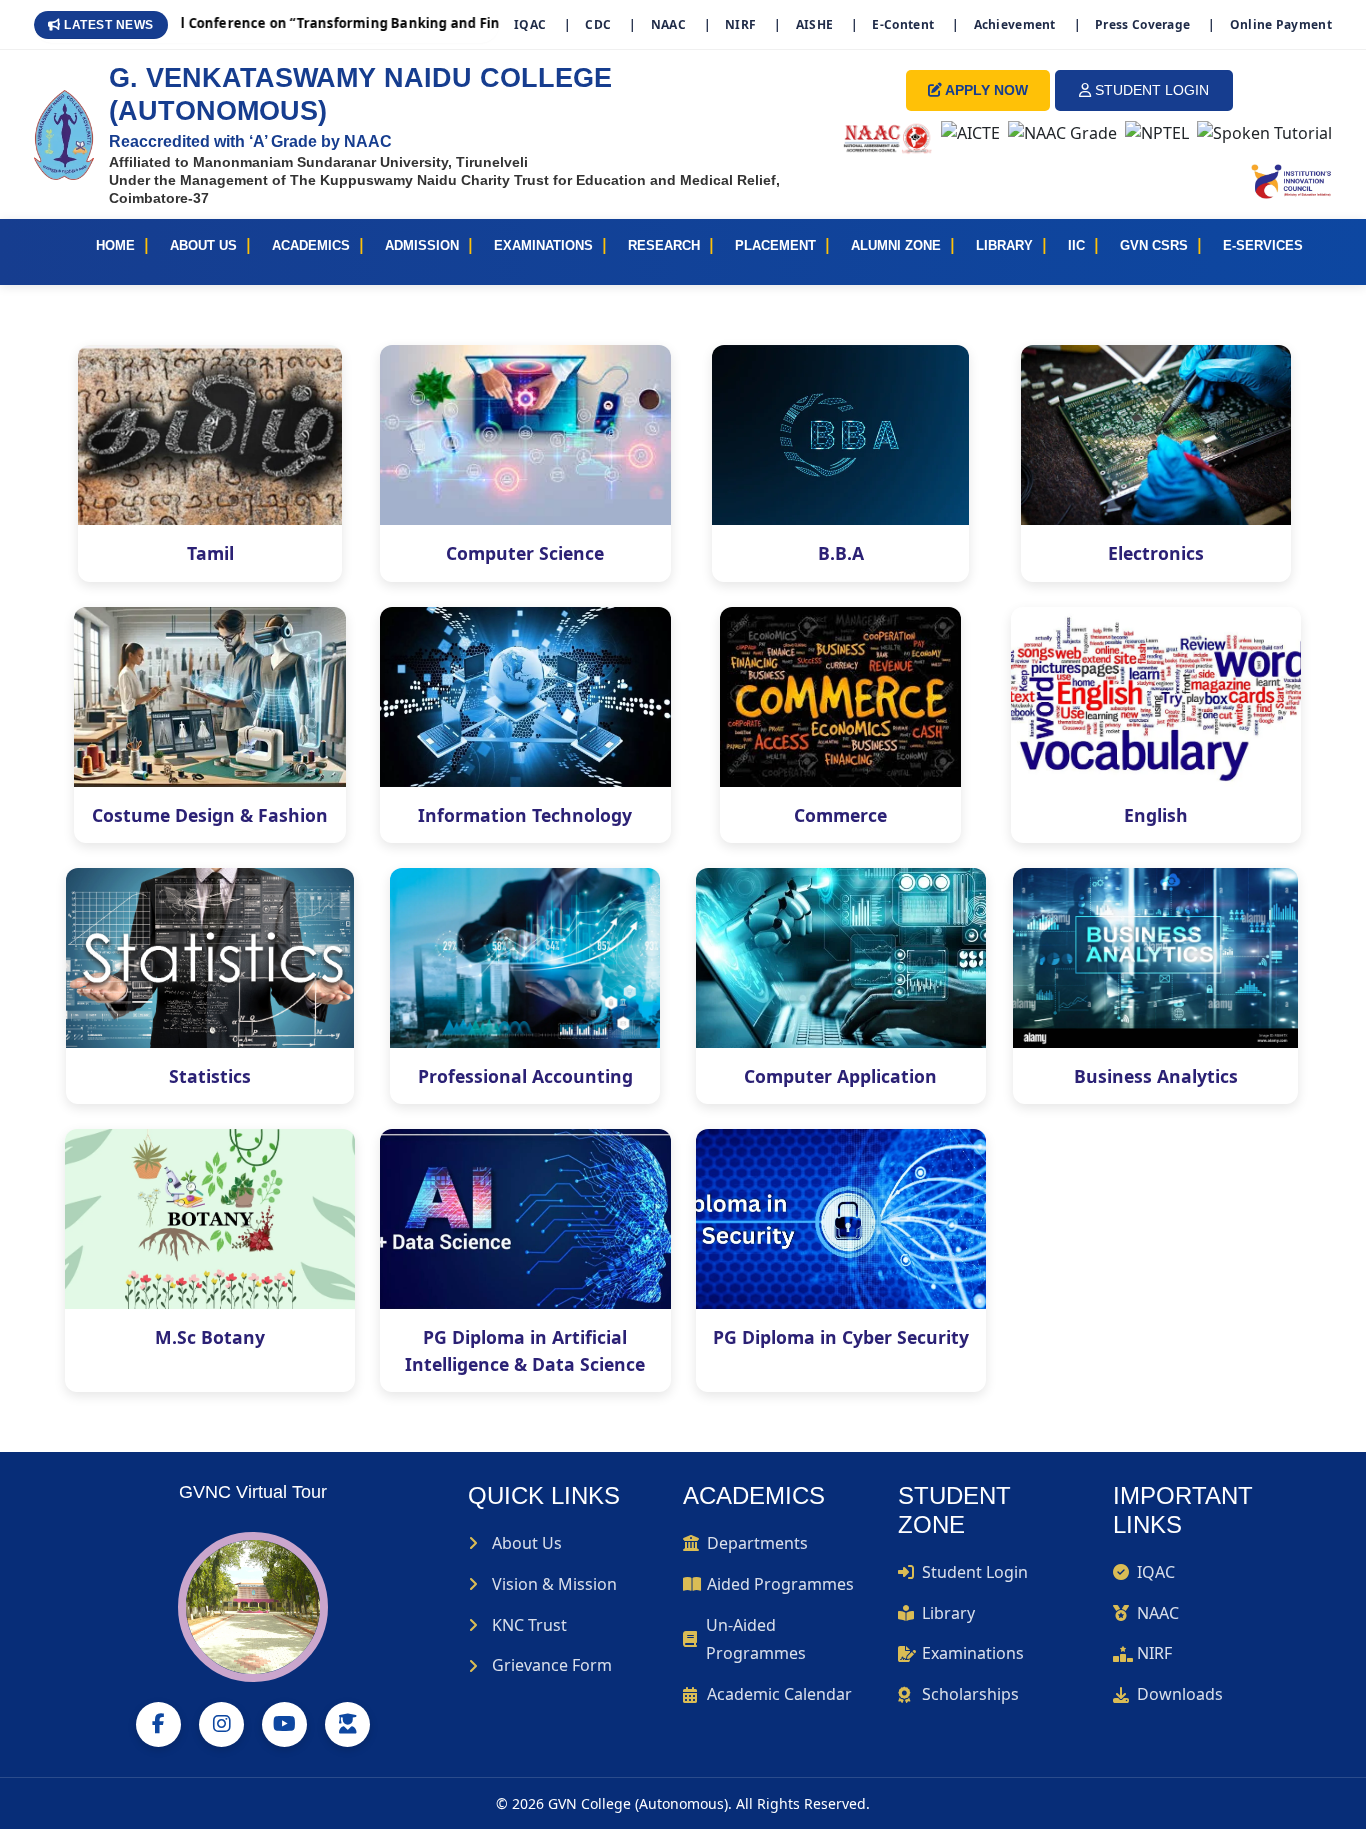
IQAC (530, 24)
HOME (115, 245)
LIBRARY (1004, 245)
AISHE (815, 24)
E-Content (903, 24)
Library (948, 1613)
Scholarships (970, 1694)
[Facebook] (158, 1724)
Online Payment (1281, 24)
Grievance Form (552, 1665)
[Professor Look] (347, 1724)
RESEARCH (664, 245)
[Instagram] (221, 1724)
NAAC (668, 24)
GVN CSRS (1154, 245)
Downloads (1180, 1694)
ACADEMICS (311, 245)
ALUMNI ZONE (896, 245)
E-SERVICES (1263, 245)
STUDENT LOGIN (1150, 90)
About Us (527, 1543)
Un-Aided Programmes (756, 1639)
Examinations (973, 1653)
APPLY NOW (985, 90)
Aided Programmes (780, 1584)
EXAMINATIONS (543, 245)
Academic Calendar (779, 1694)
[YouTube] (284, 1724)
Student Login (975, 1572)
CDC (598, 24)
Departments (757, 1543)
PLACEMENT (775, 245)
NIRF (740, 24)
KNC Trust (529, 1625)
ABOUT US (203, 245)
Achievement (1015, 24)
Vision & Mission (554, 1584)
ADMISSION (422, 245)
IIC (1076, 245)
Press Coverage (1142, 24)
